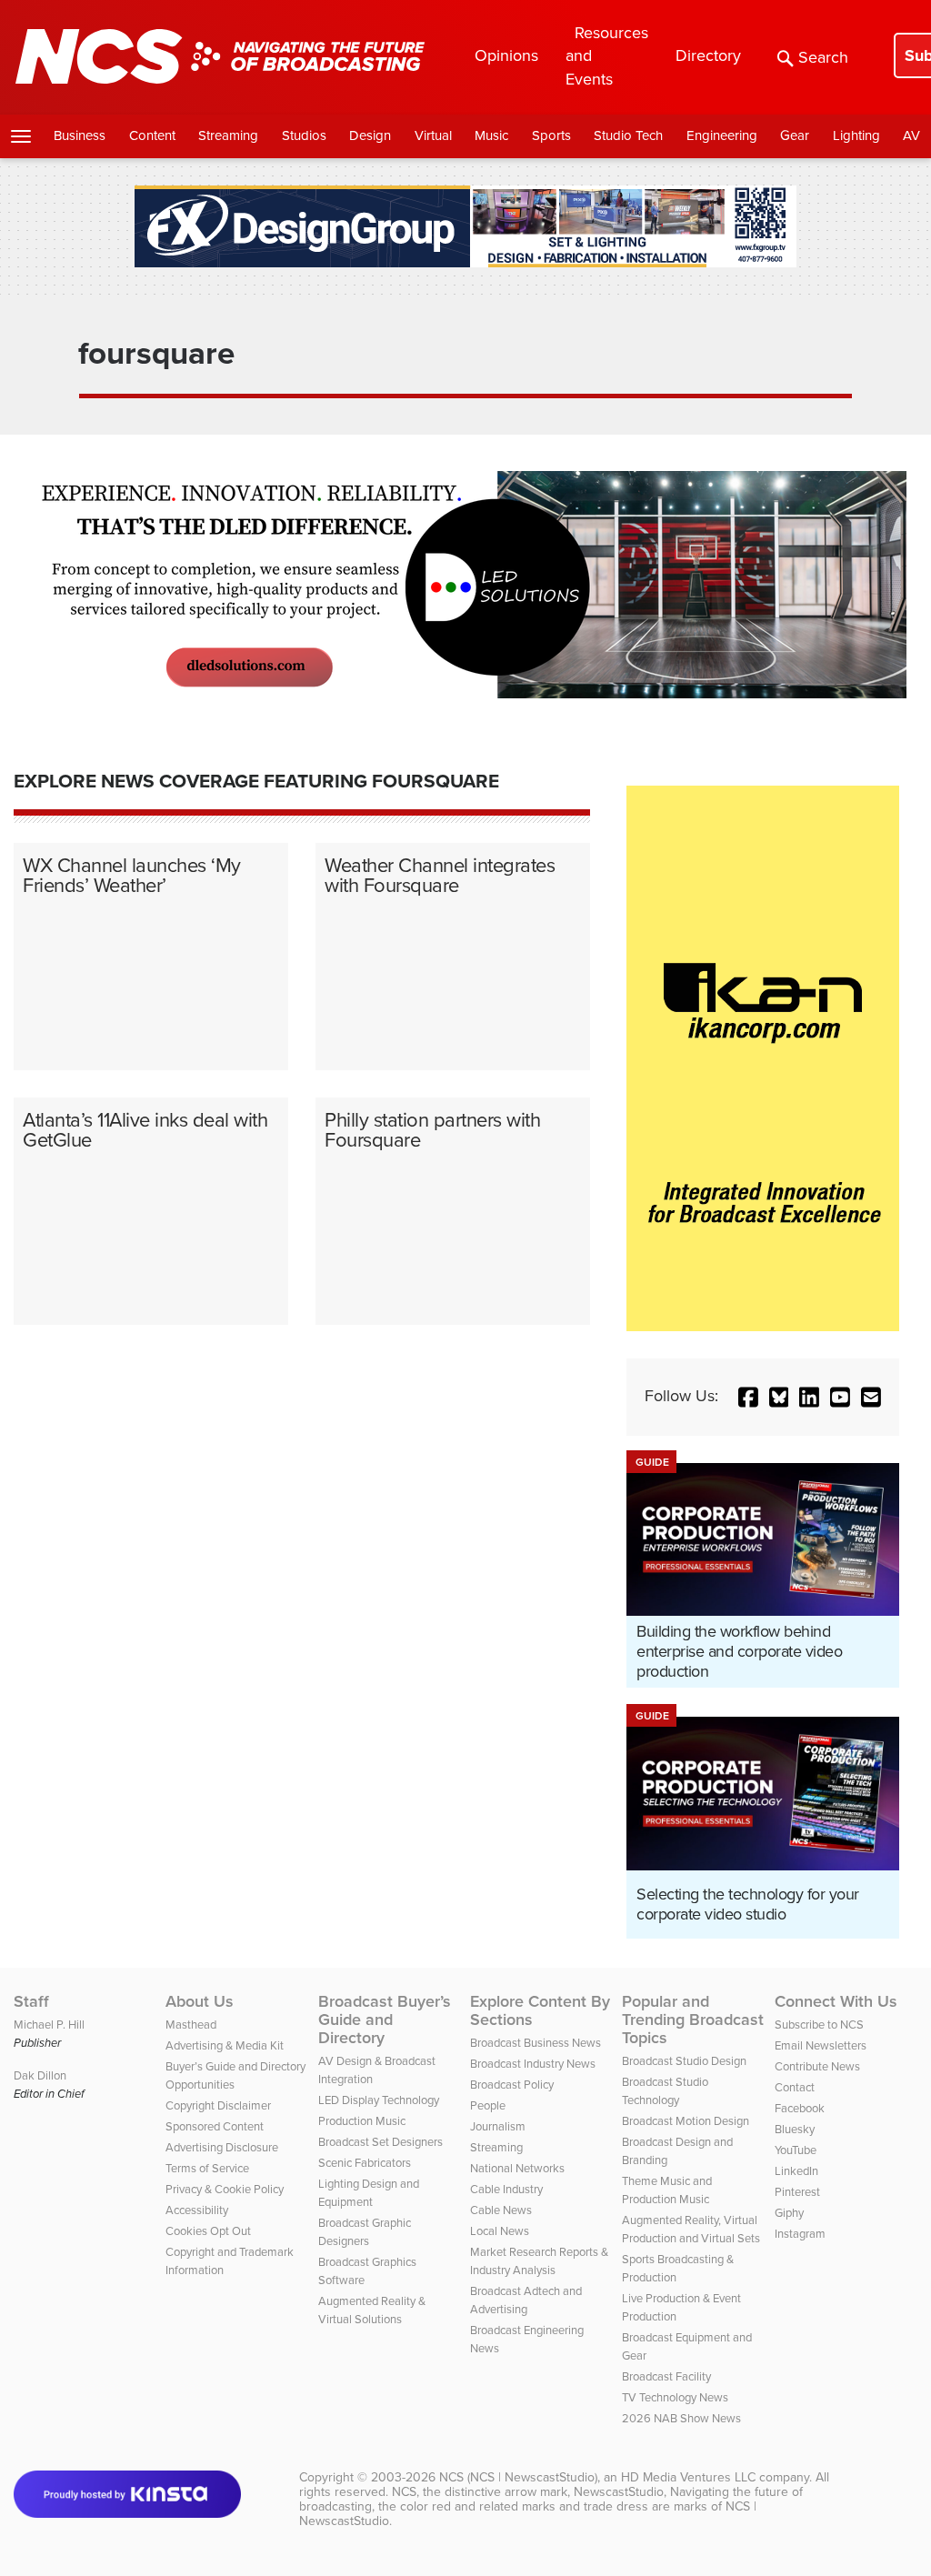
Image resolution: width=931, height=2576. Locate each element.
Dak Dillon (40, 2075)
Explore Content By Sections (540, 2010)
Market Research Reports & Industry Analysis (539, 2261)
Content (152, 135)
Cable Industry (506, 2189)
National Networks (517, 2168)
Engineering (722, 135)
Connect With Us (836, 2001)
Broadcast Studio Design (684, 2061)
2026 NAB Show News (681, 2418)
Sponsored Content (215, 2126)
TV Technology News (675, 2397)
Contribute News (817, 2066)
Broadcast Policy (512, 2085)
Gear (795, 135)
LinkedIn (796, 2171)
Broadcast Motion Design (686, 2121)
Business (80, 135)
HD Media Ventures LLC (688, 2477)
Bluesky (795, 2129)
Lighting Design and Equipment (369, 2193)
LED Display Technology (379, 2100)
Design (370, 135)
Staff (31, 2001)
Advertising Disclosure (222, 2147)
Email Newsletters (821, 2045)
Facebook (800, 2108)
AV (911, 135)
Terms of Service (207, 2168)
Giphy (789, 2213)
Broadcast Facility (666, 2376)
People (488, 2105)
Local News (500, 2231)
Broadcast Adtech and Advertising (526, 2300)
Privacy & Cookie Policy (225, 2189)
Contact (795, 2087)
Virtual (433, 135)
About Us (200, 2001)
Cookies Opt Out (208, 2231)
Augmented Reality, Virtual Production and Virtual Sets (691, 2229)
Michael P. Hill (49, 2025)
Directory (708, 55)
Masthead (191, 2025)
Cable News (501, 2210)
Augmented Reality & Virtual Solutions (372, 2310)
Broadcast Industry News (533, 2064)
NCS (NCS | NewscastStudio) (518, 2477)
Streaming (228, 135)
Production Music (362, 2121)
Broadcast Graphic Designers (365, 2232)
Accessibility (197, 2210)
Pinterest (797, 2192)
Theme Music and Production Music (667, 2190)
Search (823, 57)
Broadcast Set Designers (380, 2142)
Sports (551, 135)
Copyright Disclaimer (218, 2105)
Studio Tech (628, 135)
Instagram (800, 2234)
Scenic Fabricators (365, 2163)
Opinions (506, 55)
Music (491, 135)
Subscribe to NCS (819, 2025)
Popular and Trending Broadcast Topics (693, 2020)
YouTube (796, 2150)
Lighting (856, 135)
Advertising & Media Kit (225, 2045)
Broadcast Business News (536, 2043)
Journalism (498, 2126)
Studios (304, 135)
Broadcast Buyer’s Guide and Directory (385, 2020)
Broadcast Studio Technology (665, 2091)
